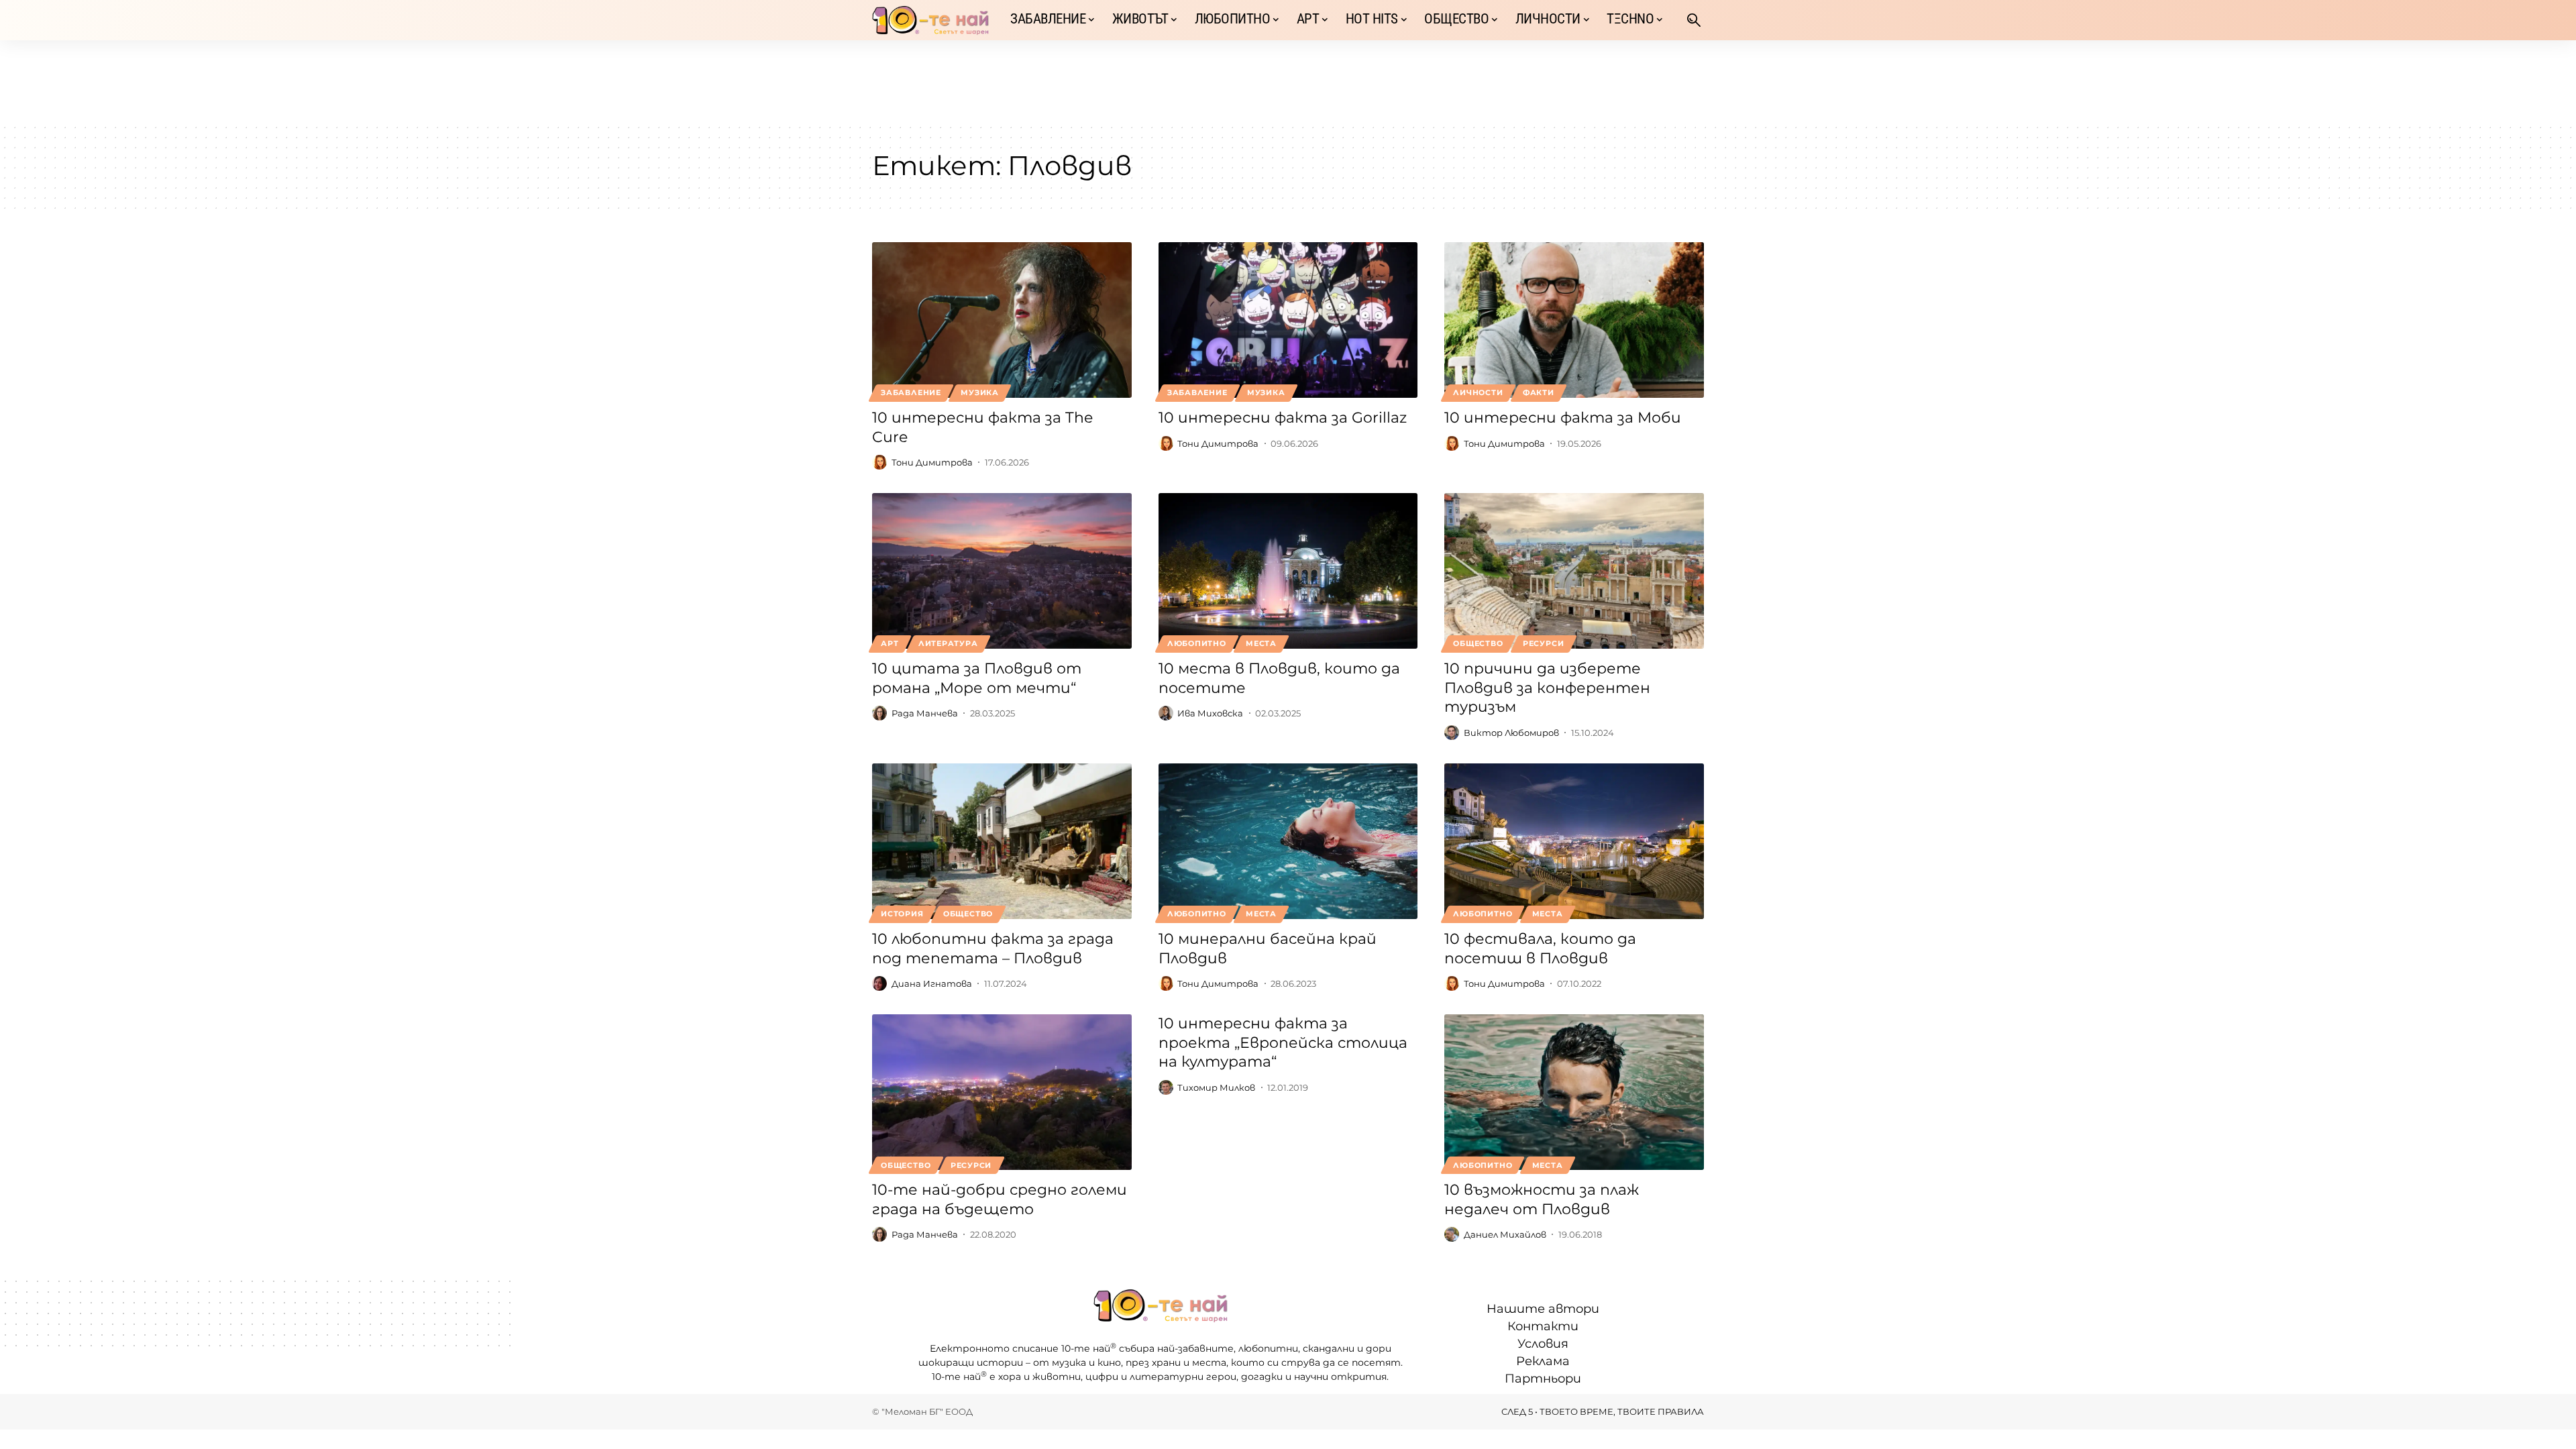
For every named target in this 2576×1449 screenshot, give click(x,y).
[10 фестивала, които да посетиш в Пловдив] (1574, 841)
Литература (948, 643)
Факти (1539, 392)
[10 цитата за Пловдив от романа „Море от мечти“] (1002, 571)
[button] (1694, 20)
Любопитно (1197, 643)
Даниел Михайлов (1505, 1234)
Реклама (1543, 1361)
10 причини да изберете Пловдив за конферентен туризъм (1547, 688)
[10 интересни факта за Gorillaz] (1288, 320)
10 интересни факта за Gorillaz (1283, 418)
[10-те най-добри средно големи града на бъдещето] (1002, 1092)
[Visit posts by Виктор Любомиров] (1452, 733)
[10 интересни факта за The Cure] (1002, 320)
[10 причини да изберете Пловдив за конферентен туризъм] (1574, 571)
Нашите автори (1543, 1309)
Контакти (1543, 1326)
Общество (1478, 643)
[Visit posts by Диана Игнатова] (879, 983)
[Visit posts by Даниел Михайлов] (1452, 1234)
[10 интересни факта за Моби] (1574, 320)
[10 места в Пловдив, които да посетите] (1288, 571)
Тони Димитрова (932, 462)
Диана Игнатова (932, 983)
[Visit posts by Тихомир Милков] (1166, 1087)
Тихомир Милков (1216, 1087)
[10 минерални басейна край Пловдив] (1288, 841)
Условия (1543, 1344)
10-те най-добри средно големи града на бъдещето (1000, 1199)
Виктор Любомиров (1511, 733)
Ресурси (1543, 643)
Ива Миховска (1210, 713)
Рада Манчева (925, 713)
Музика (980, 392)
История (902, 914)
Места (1261, 643)
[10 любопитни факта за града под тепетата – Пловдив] (1002, 841)
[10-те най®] (930, 20)
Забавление (911, 392)
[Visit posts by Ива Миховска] (1166, 713)
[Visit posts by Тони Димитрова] (879, 462)
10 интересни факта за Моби (1563, 418)
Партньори (1543, 1379)
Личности (1478, 392)
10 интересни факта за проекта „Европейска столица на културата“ (1283, 1042)
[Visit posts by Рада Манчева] (879, 713)
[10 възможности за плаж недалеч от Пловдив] (1574, 1092)
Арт (890, 643)
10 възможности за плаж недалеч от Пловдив (1542, 1199)
